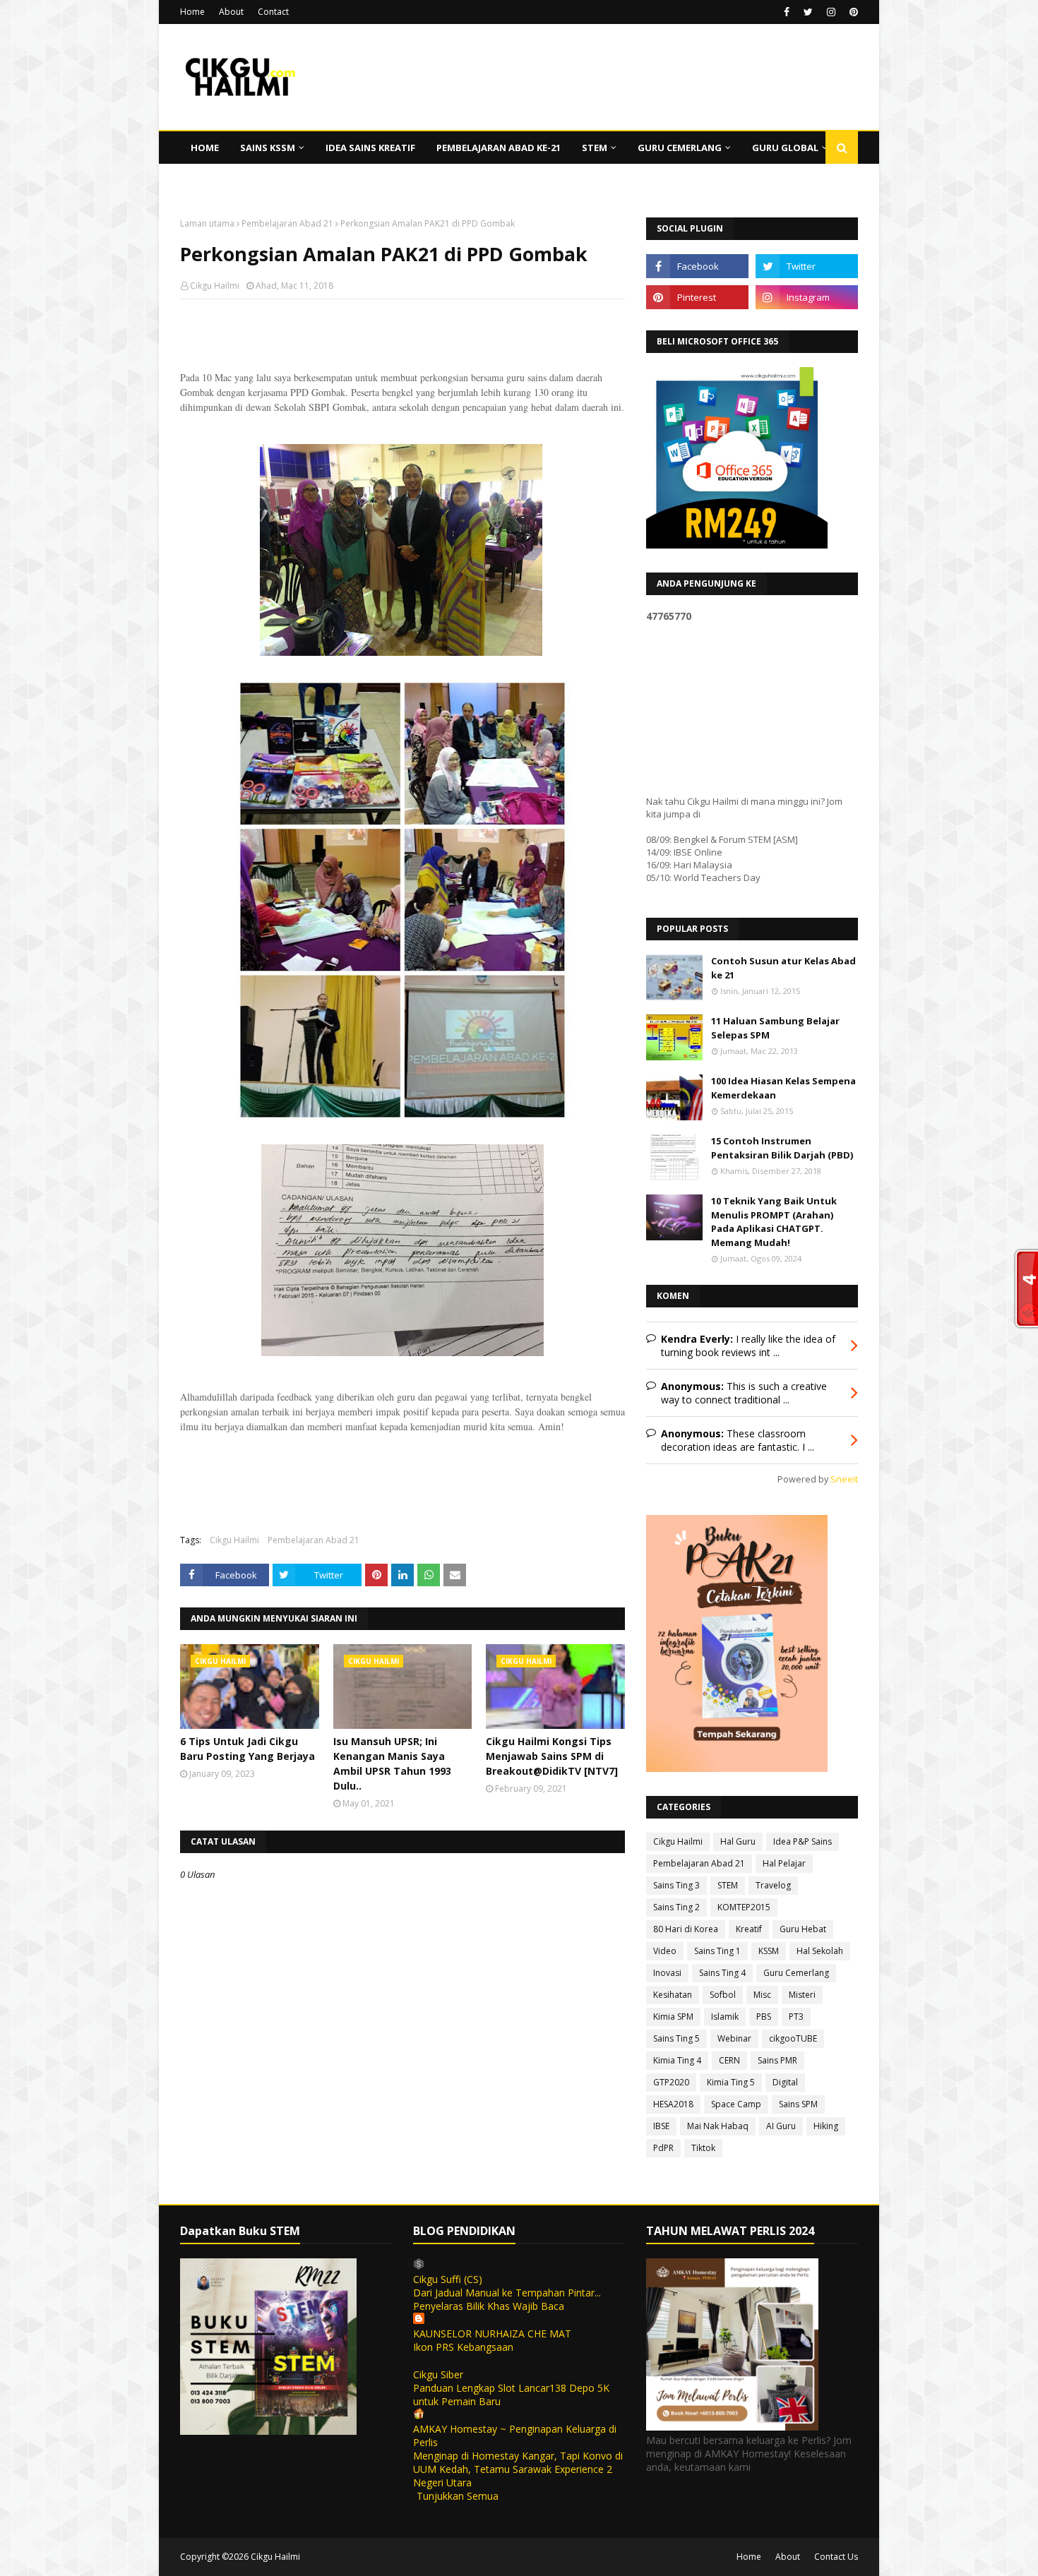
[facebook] (787, 12)
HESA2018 (673, 2104)
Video (665, 1951)
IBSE (661, 2126)
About (231, 12)
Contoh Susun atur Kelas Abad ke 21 (783, 968)
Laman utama (207, 223)
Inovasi (667, 1973)
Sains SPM (798, 2104)
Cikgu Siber (438, 2374)
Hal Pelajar (784, 1863)
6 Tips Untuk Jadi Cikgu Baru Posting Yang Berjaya (247, 1749)
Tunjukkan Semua (458, 2496)
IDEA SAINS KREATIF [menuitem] (370, 148)
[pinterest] (852, 12)
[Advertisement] (402, 402)
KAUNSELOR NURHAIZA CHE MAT (492, 2334)
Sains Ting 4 (722, 1973)
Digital (785, 2082)
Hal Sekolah (820, 1951)
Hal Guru (738, 1841)
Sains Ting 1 (717, 1951)
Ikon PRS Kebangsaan (463, 2347)
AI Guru (781, 2126)
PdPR (663, 2148)
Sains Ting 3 (676, 1885)
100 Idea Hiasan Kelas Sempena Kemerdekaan (783, 1088)
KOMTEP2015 (744, 1907)
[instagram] (831, 12)
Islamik (725, 2017)
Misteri (802, 1995)
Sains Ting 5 (676, 2038)
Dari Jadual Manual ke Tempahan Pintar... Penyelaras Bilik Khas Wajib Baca (507, 2299)
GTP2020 (671, 2082)
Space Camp (736, 2104)
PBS (764, 2017)
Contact (273, 12)
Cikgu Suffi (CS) (448, 2279)
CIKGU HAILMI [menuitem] (222, 180)
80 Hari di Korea (686, 1929)
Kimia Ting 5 (731, 2082)
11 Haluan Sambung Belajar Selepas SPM (775, 1028)
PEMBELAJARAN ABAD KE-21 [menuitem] (499, 148)
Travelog (773, 1885)
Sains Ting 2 (676, 1907)
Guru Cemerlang (796, 1973)
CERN (729, 2060)
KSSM (769, 1951)
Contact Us (836, 2557)
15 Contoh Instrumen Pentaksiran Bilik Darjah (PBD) (782, 1148)
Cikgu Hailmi (215, 286)
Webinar (734, 2038)
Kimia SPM (673, 2017)
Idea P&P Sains (803, 1841)
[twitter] (808, 12)
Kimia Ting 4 (677, 2060)
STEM (728, 1885)
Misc (762, 1995)
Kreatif (749, 1929)
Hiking (826, 2126)
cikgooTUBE (793, 2038)
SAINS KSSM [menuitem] (268, 148)
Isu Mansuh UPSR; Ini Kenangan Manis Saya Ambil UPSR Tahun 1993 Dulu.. (392, 1763)
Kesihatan (673, 1995)
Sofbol (723, 1995)
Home (192, 12)
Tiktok (703, 2148)
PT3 (796, 2017)
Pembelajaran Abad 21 (287, 223)
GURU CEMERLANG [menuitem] (680, 148)
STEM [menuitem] (595, 148)
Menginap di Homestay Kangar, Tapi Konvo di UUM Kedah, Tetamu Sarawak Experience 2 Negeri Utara (518, 2469)
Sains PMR (777, 2060)
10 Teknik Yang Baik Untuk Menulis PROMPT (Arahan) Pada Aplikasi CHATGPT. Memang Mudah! (774, 1222)
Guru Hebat (803, 1929)
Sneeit (844, 1479)
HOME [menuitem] (205, 148)
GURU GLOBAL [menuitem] (785, 148)
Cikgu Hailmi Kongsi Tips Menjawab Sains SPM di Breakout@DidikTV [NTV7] (552, 1756)
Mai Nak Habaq (718, 2126)
